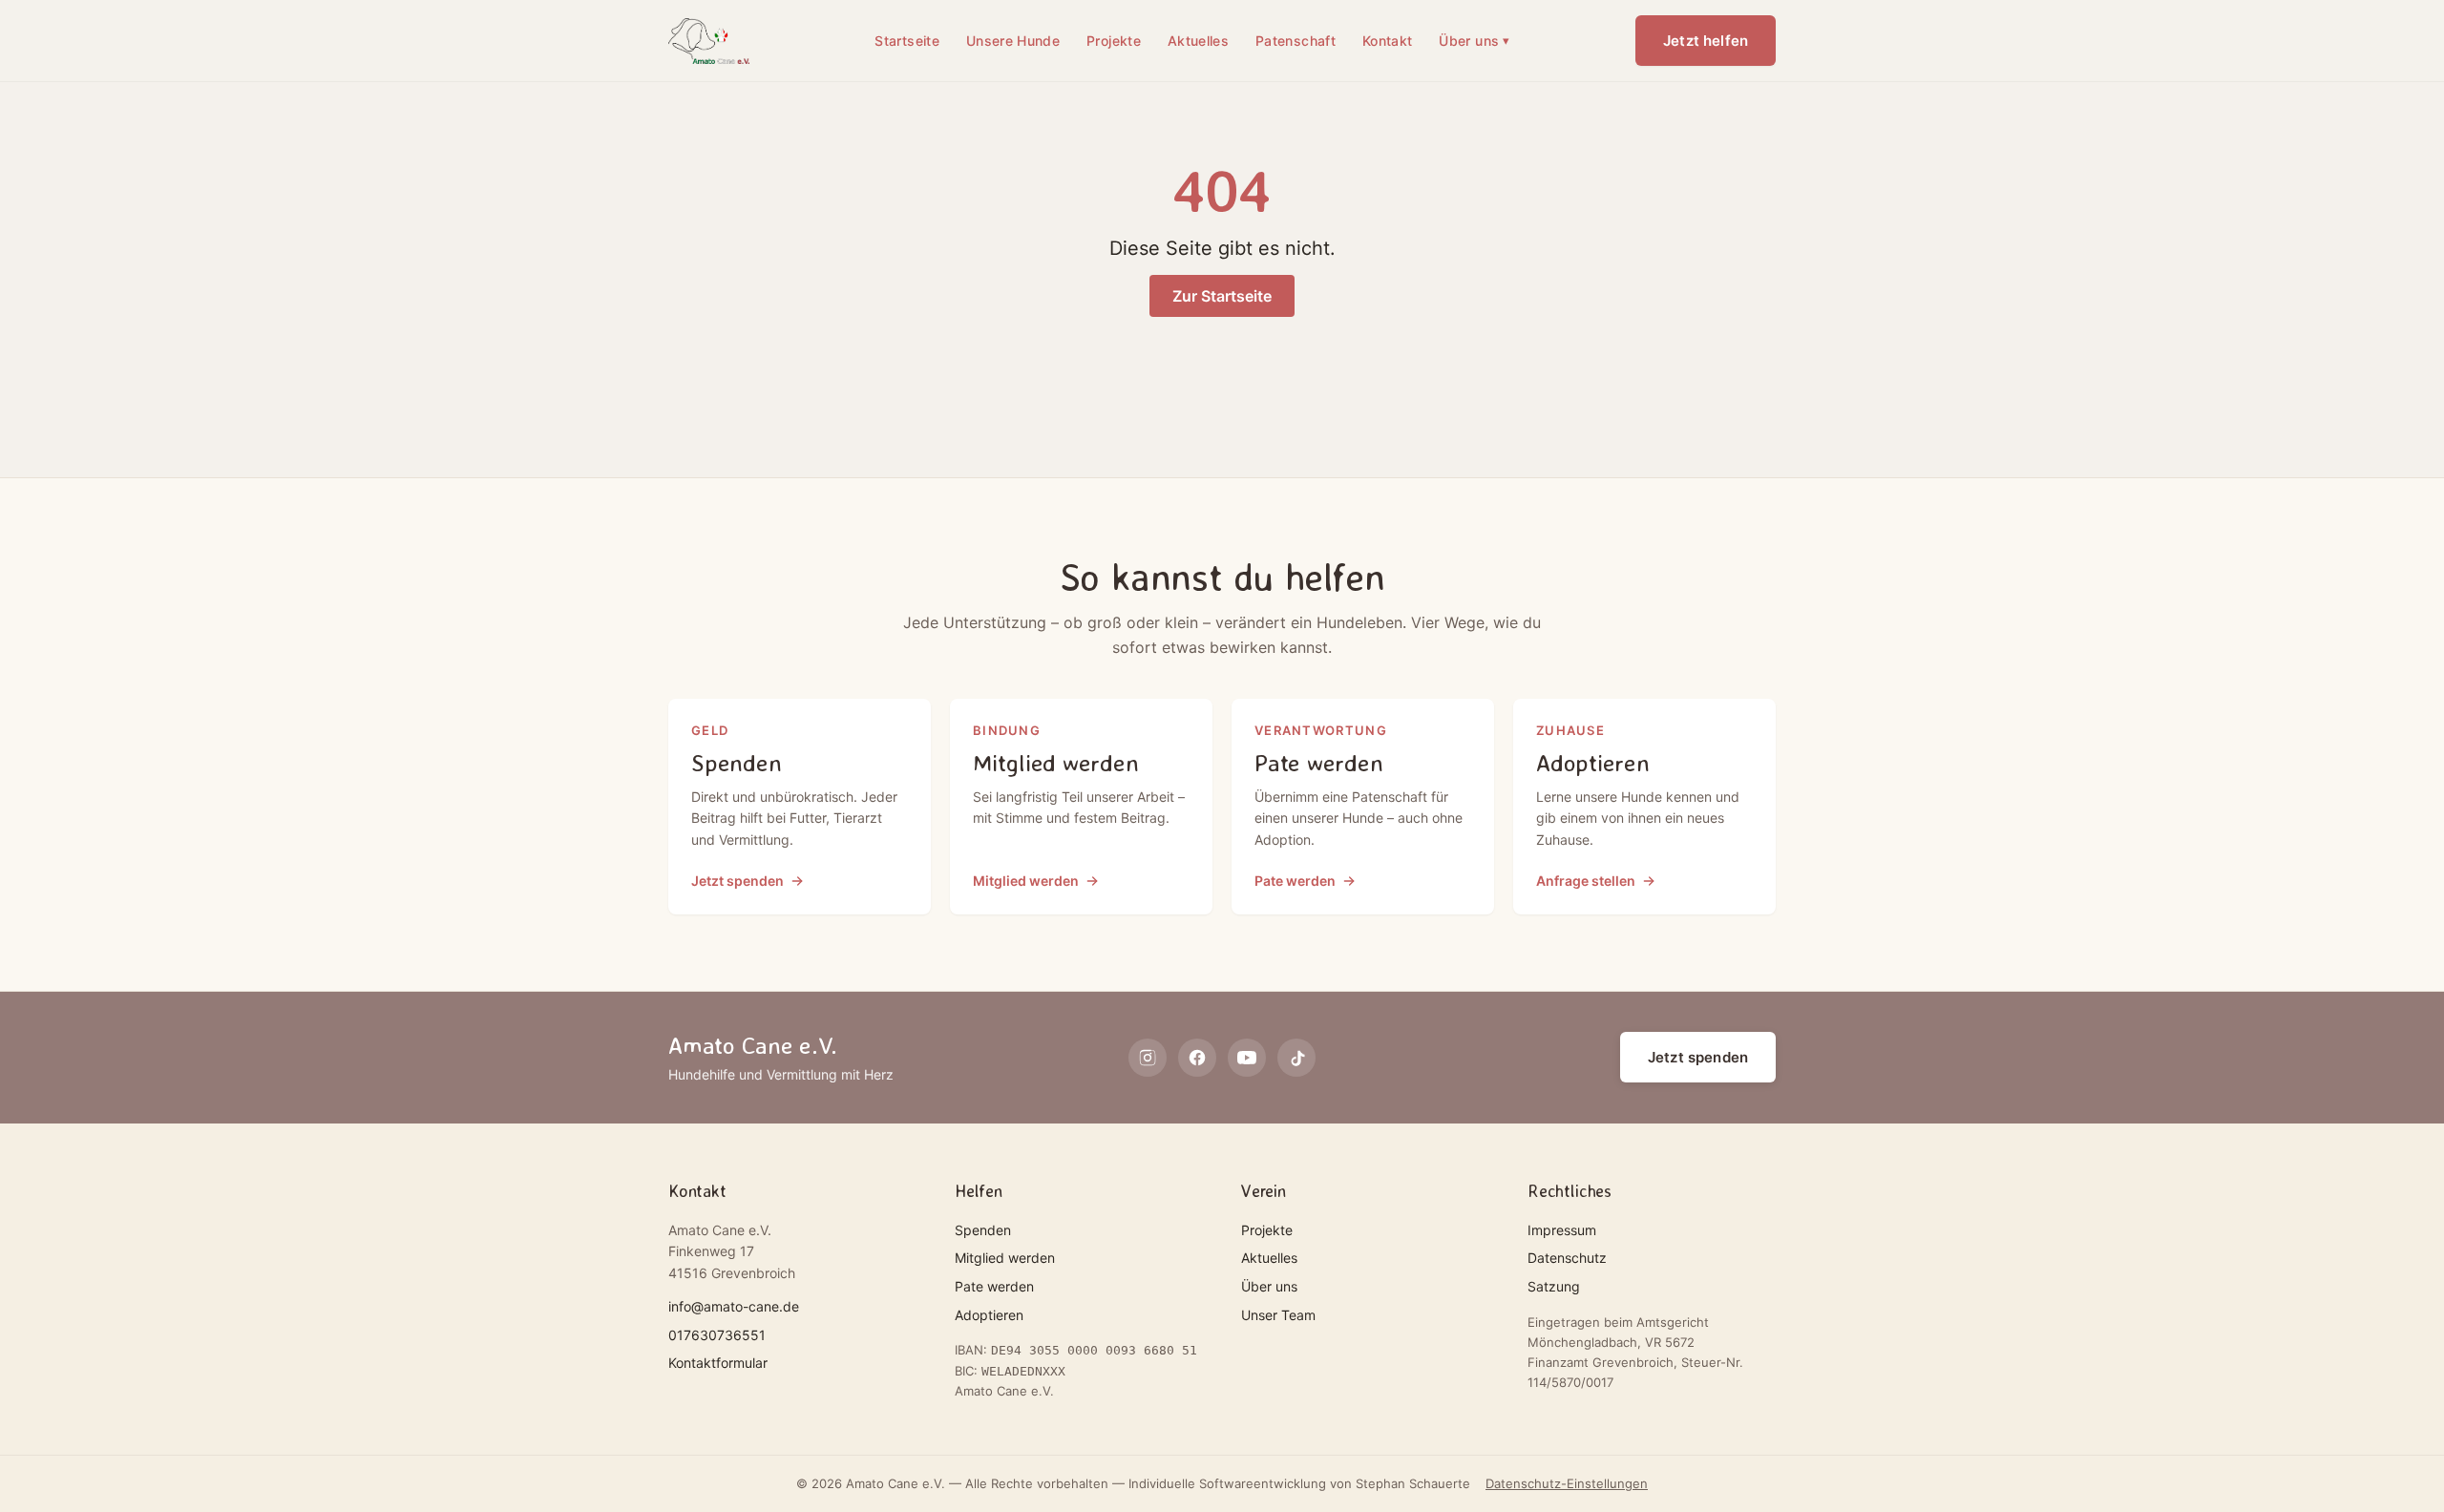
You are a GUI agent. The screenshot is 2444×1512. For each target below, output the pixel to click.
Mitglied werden (1005, 1258)
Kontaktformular (718, 1363)
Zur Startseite (1222, 296)
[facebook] (1197, 1058)
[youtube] (1247, 1058)
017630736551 (717, 1335)
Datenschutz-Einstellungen (1567, 1483)
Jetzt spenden (1698, 1057)
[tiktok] (1296, 1058)
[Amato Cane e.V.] (709, 41)
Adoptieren (989, 1315)
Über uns (1474, 41)
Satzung (1554, 1286)
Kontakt (1387, 41)
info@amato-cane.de (734, 1306)
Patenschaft (1296, 41)
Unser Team (1278, 1315)
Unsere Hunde (1013, 41)
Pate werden (994, 1286)
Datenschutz (1567, 1258)
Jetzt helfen (1706, 41)
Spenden (983, 1230)
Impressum (1562, 1230)
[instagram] (1148, 1058)
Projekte (1114, 41)
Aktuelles (1198, 41)
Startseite (907, 41)
